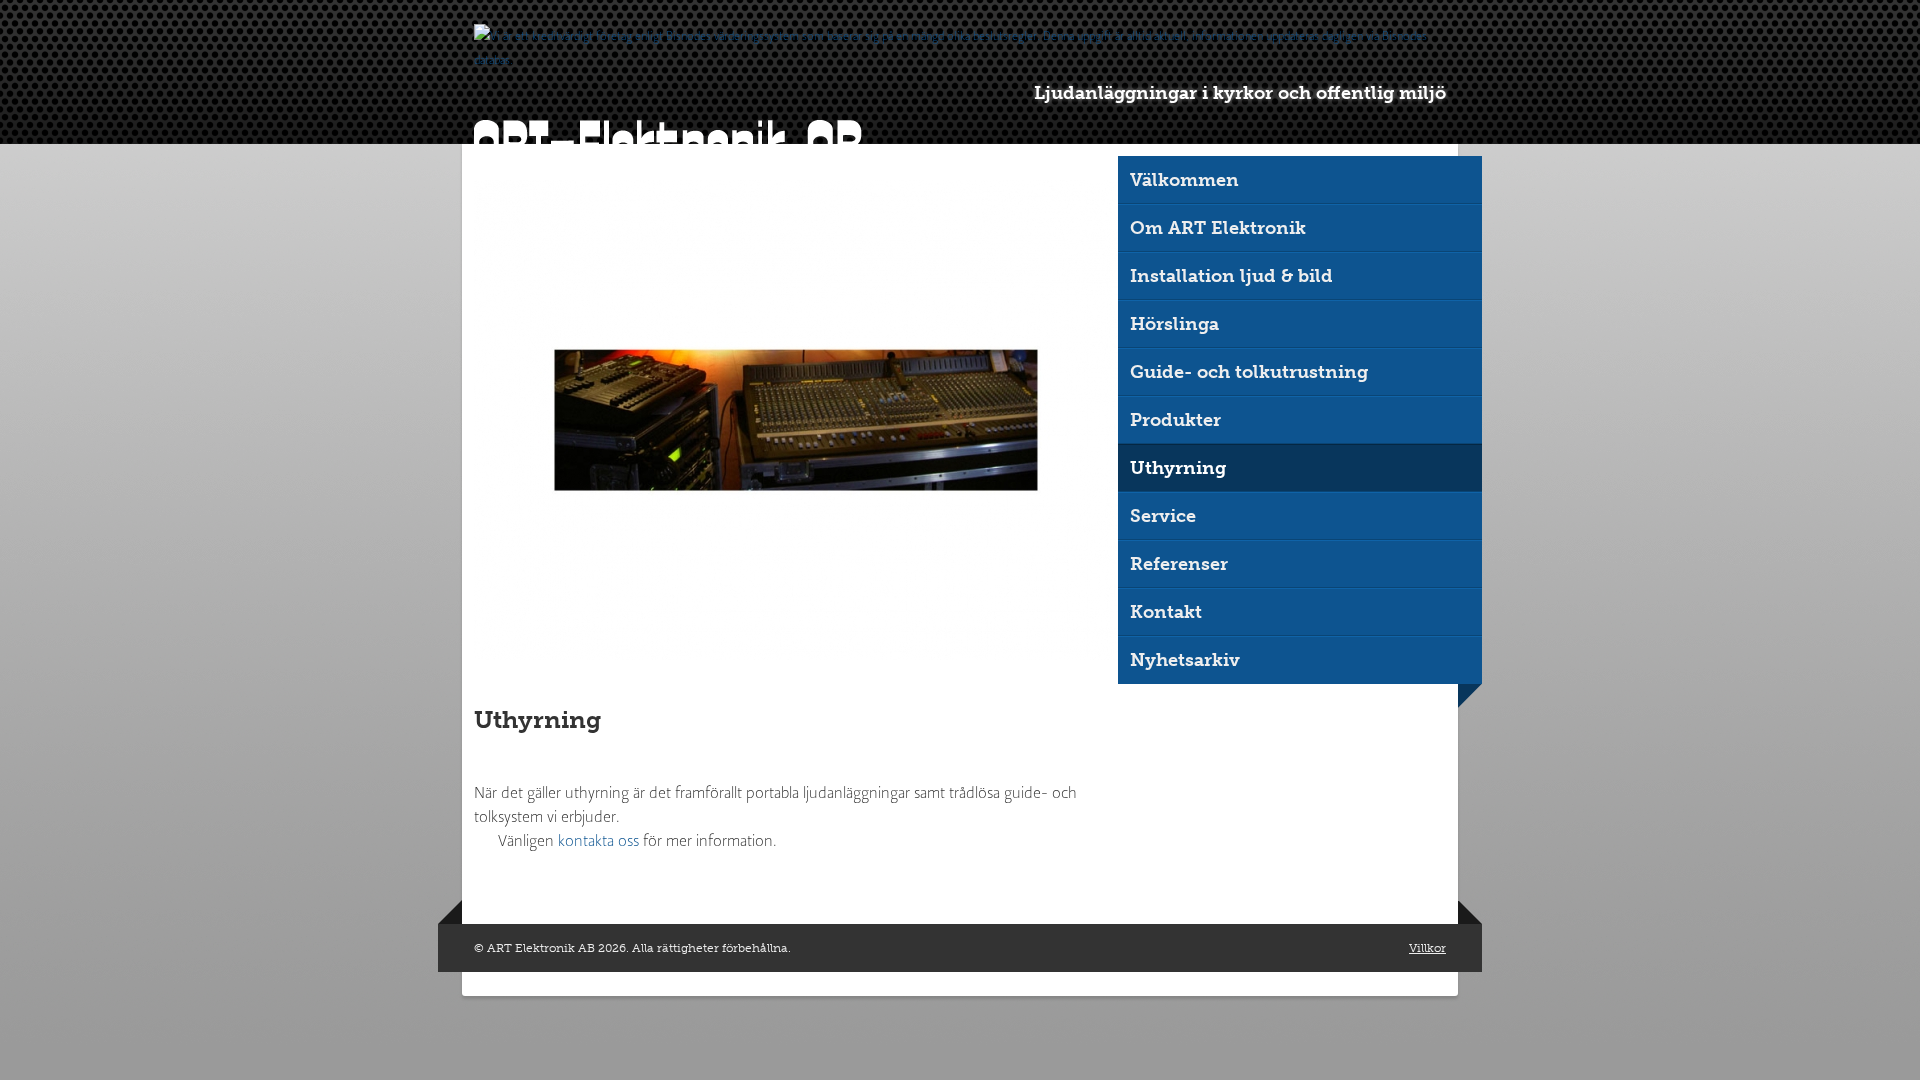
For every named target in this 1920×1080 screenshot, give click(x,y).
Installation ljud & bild (1231, 276)
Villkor (1427, 948)
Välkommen (1184, 180)
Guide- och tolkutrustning (1249, 372)
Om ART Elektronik (1218, 228)
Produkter (1175, 420)
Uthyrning (1178, 468)
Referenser (1179, 564)
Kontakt (1166, 612)
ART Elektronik (668, 144)
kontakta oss (598, 840)
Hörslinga (1174, 324)
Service (1163, 516)
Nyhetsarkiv (1185, 660)
